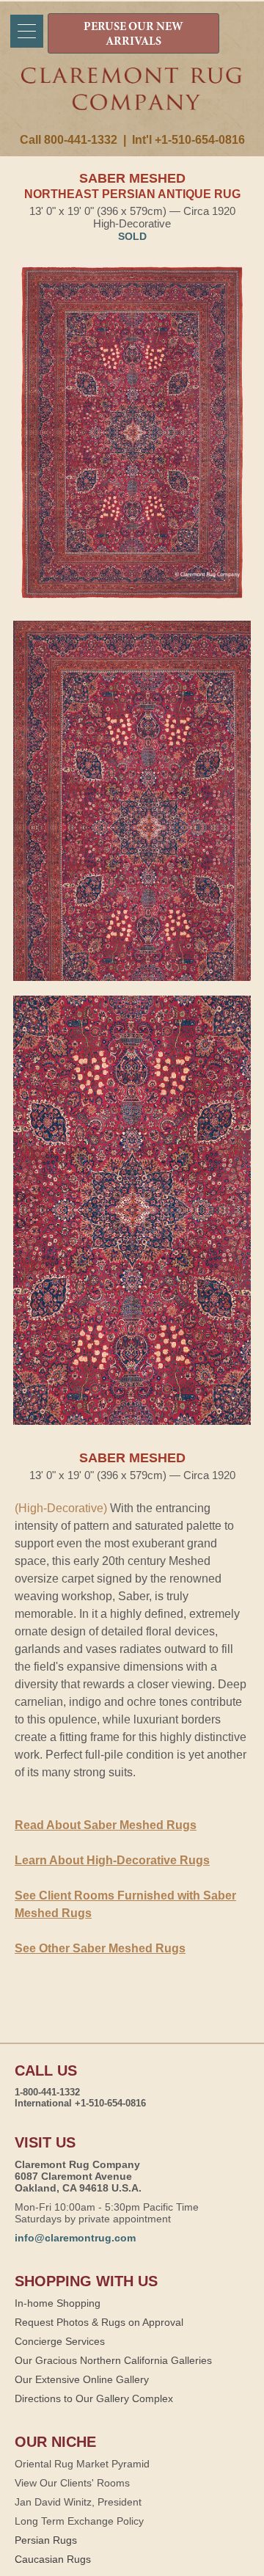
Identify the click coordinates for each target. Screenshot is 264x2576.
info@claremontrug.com (75, 2238)
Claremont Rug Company (132, 101)
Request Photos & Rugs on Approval (99, 2322)
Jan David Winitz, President (78, 2502)
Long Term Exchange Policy (79, 2521)
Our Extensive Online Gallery (82, 2379)
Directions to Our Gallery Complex (94, 2398)
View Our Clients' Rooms (72, 2483)
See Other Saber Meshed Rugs (100, 1948)
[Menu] (27, 31)
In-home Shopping (58, 2303)
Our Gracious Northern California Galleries (113, 2360)
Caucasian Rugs (53, 2559)
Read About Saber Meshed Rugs (106, 1825)
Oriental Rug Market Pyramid (82, 2464)
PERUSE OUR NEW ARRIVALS (133, 34)
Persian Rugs (46, 2540)
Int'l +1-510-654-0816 (188, 140)
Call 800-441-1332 (69, 140)
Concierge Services (60, 2341)
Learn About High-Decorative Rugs (112, 1860)
